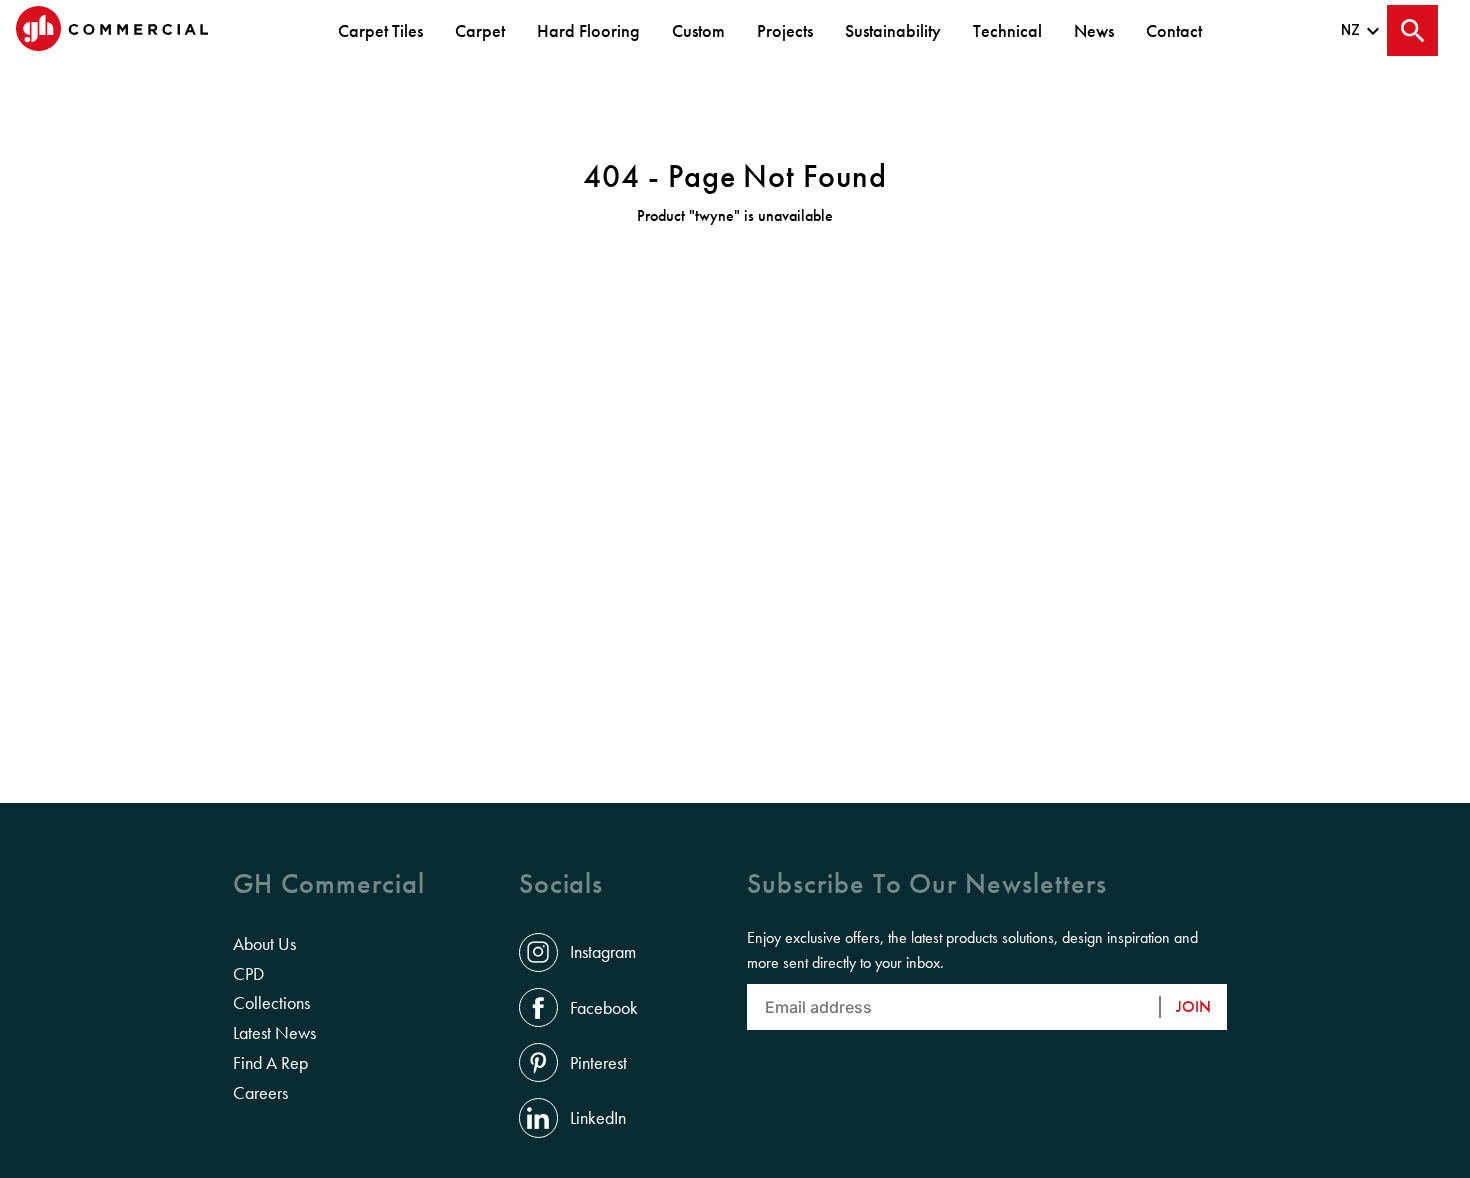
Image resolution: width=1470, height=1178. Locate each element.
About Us (264, 944)
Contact (1174, 30)
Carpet (480, 30)
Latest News (274, 1033)
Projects (785, 30)
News (1094, 30)
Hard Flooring (588, 30)
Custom (698, 30)
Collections (271, 1003)
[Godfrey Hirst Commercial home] (112, 30)
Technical (1007, 30)
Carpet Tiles (380, 30)
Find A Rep (270, 1063)
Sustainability (893, 30)
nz (1351, 30)
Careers (260, 1093)
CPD (248, 974)
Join (1193, 1006)
